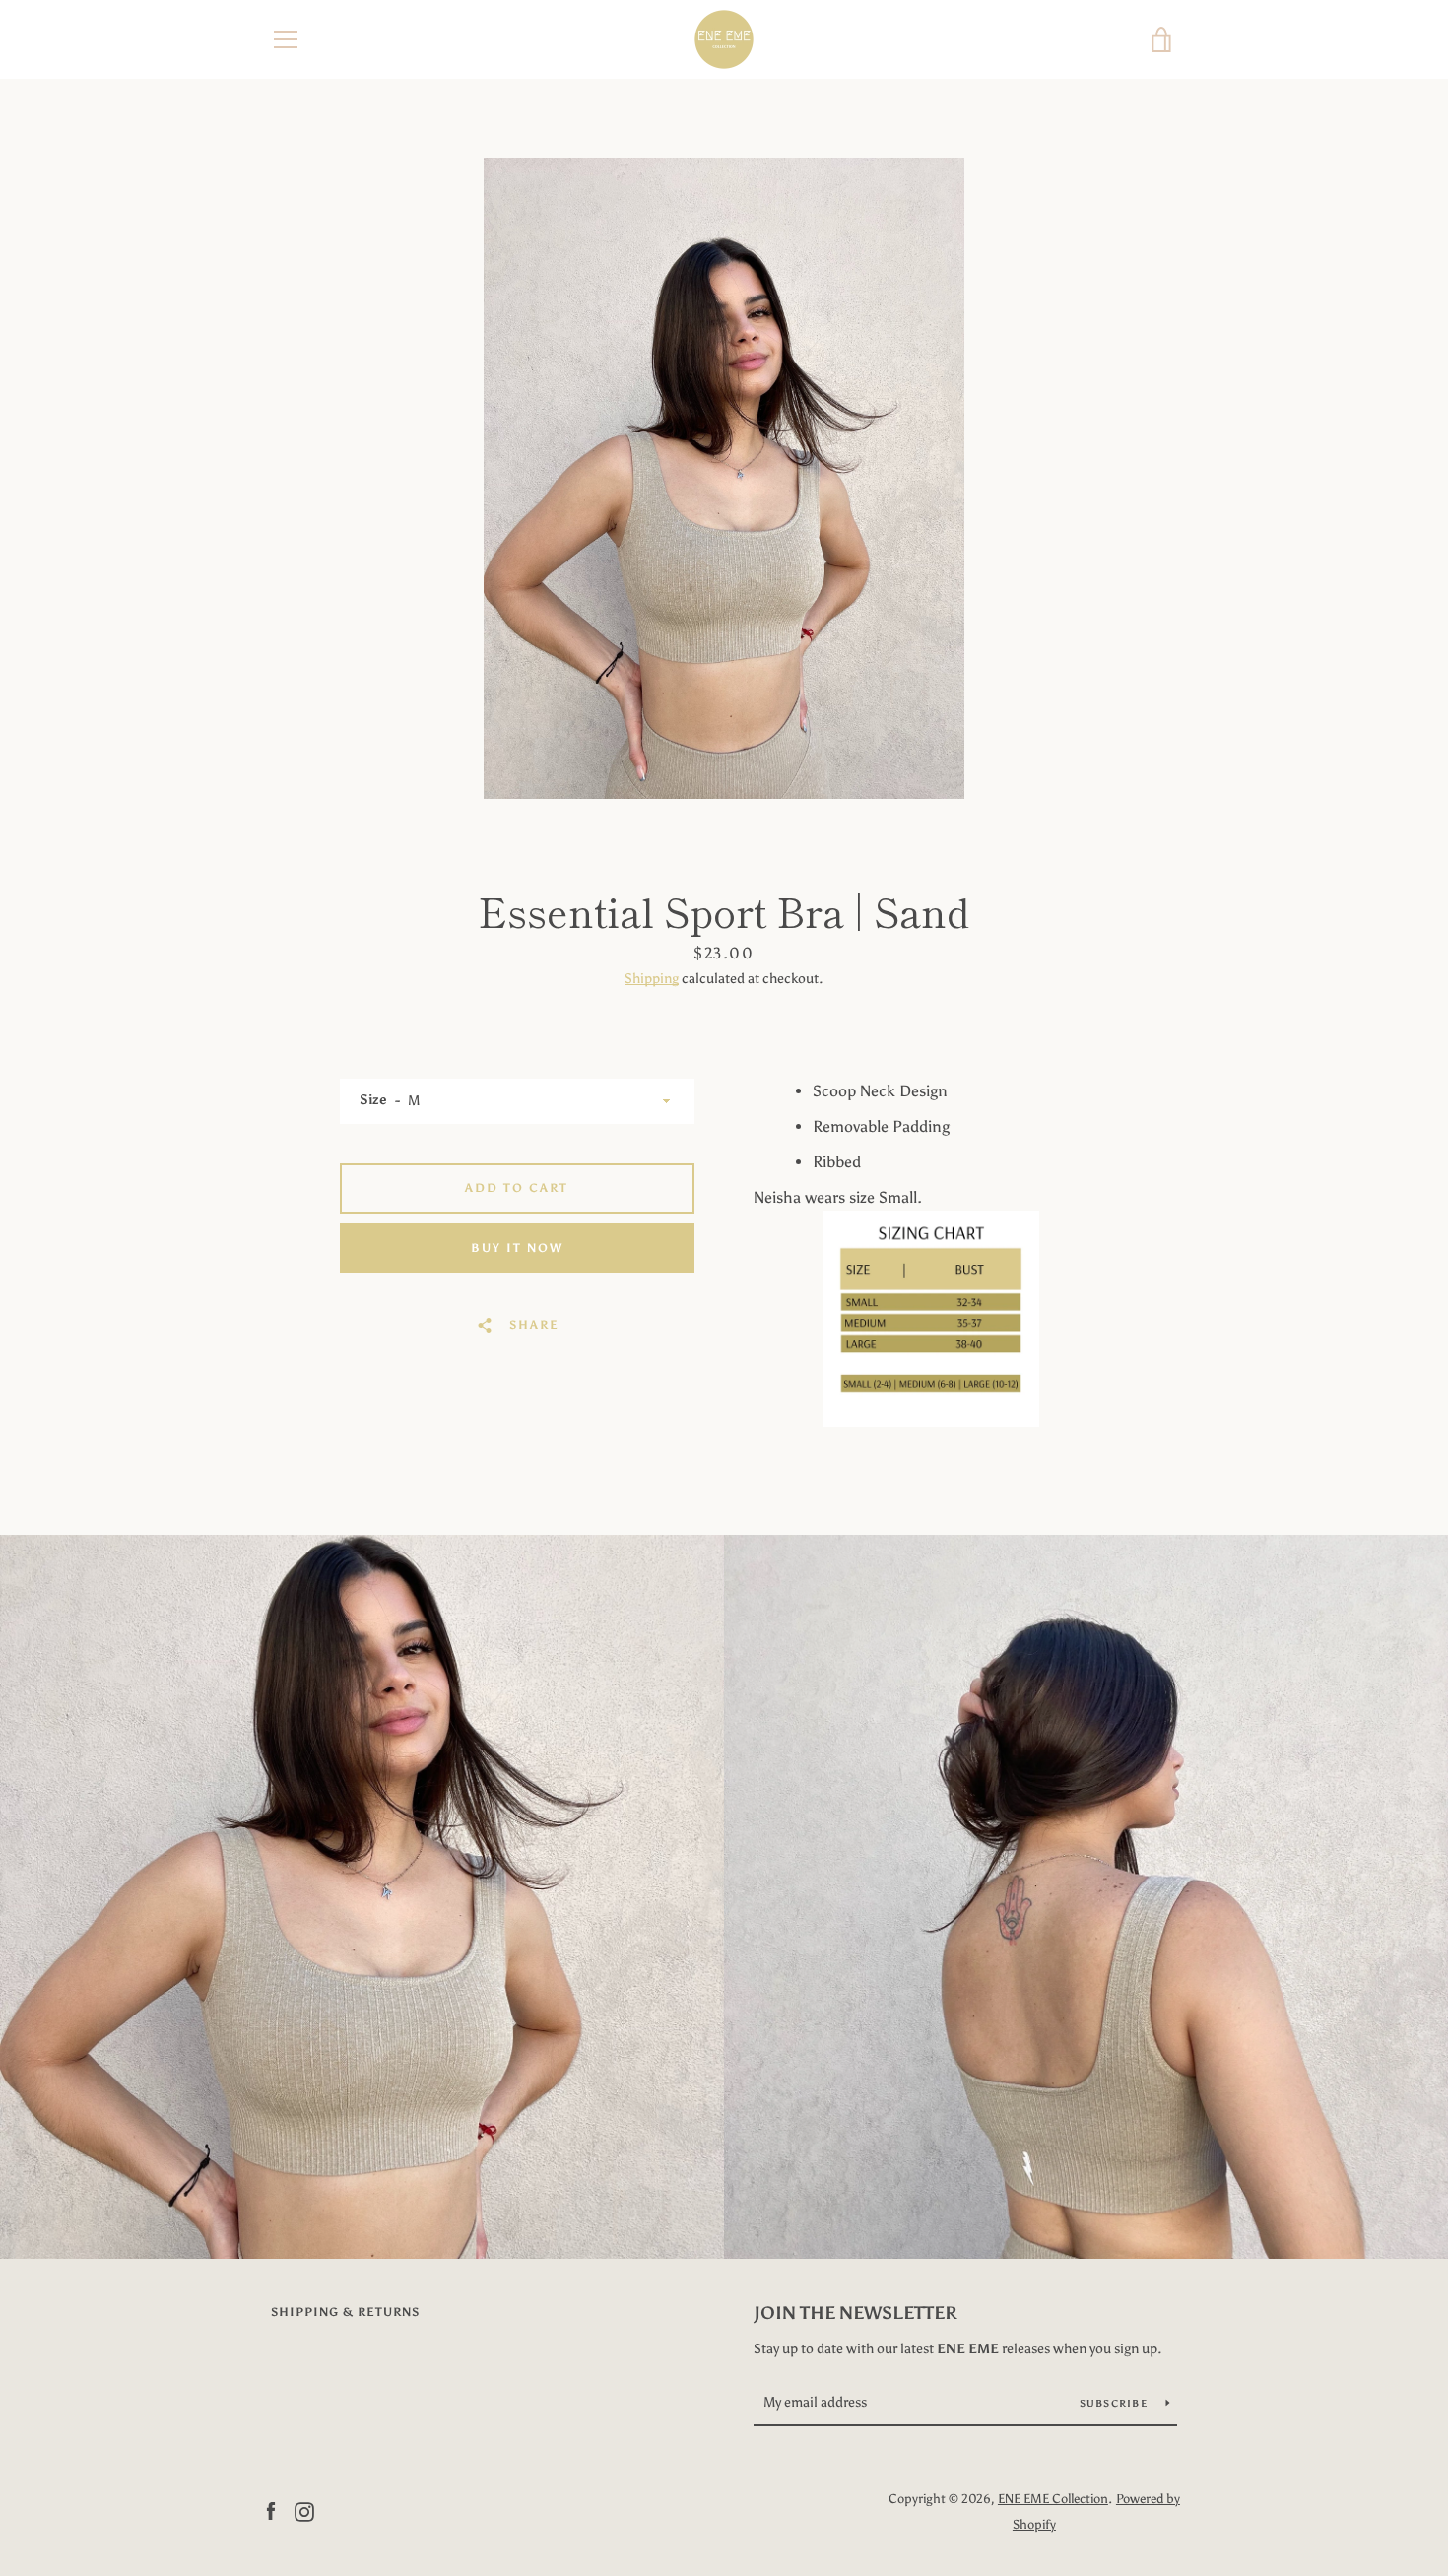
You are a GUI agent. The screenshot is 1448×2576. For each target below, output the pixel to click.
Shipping (652, 979)
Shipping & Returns (345, 2312)
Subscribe (1116, 2404)
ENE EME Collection (1053, 2499)
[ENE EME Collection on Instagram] (304, 2510)
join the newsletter (856, 2313)
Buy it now (517, 1248)
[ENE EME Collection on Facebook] (271, 2510)
